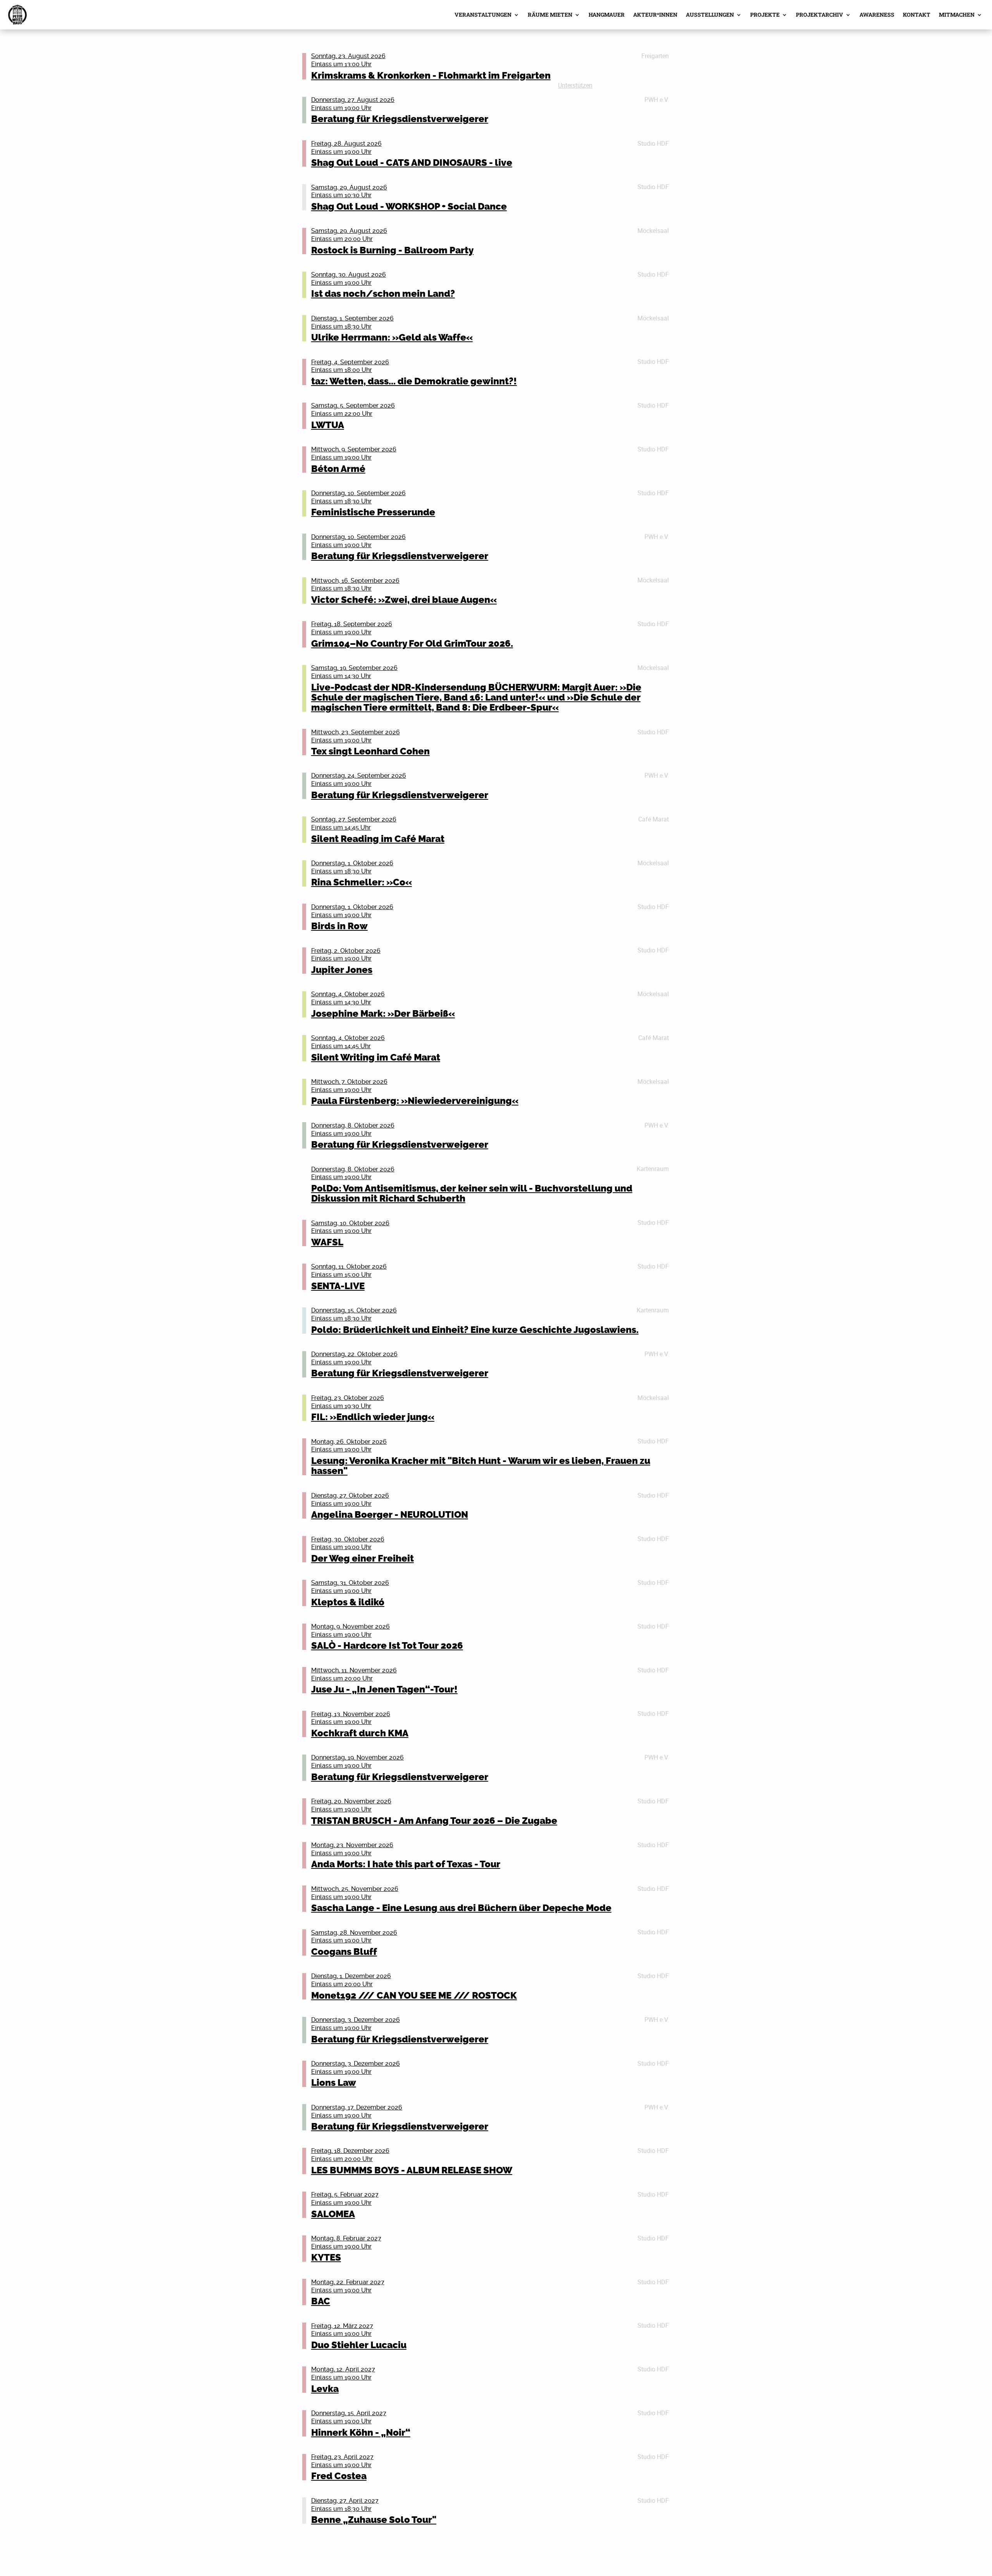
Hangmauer (607, 15)
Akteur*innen (655, 15)
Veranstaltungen (483, 15)
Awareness (877, 15)
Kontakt (917, 15)
